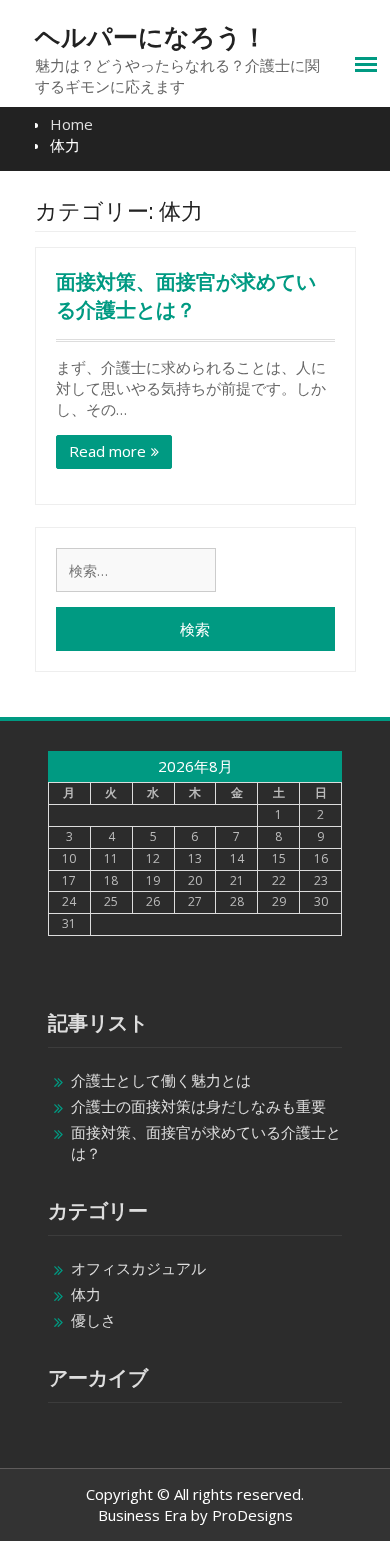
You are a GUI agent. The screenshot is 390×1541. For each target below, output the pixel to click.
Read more (107, 451)
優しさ (93, 1320)
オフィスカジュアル (138, 1268)
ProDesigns (252, 1515)
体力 (86, 1294)
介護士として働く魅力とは (161, 1080)
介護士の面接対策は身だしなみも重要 (198, 1106)
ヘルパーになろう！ (151, 37)
